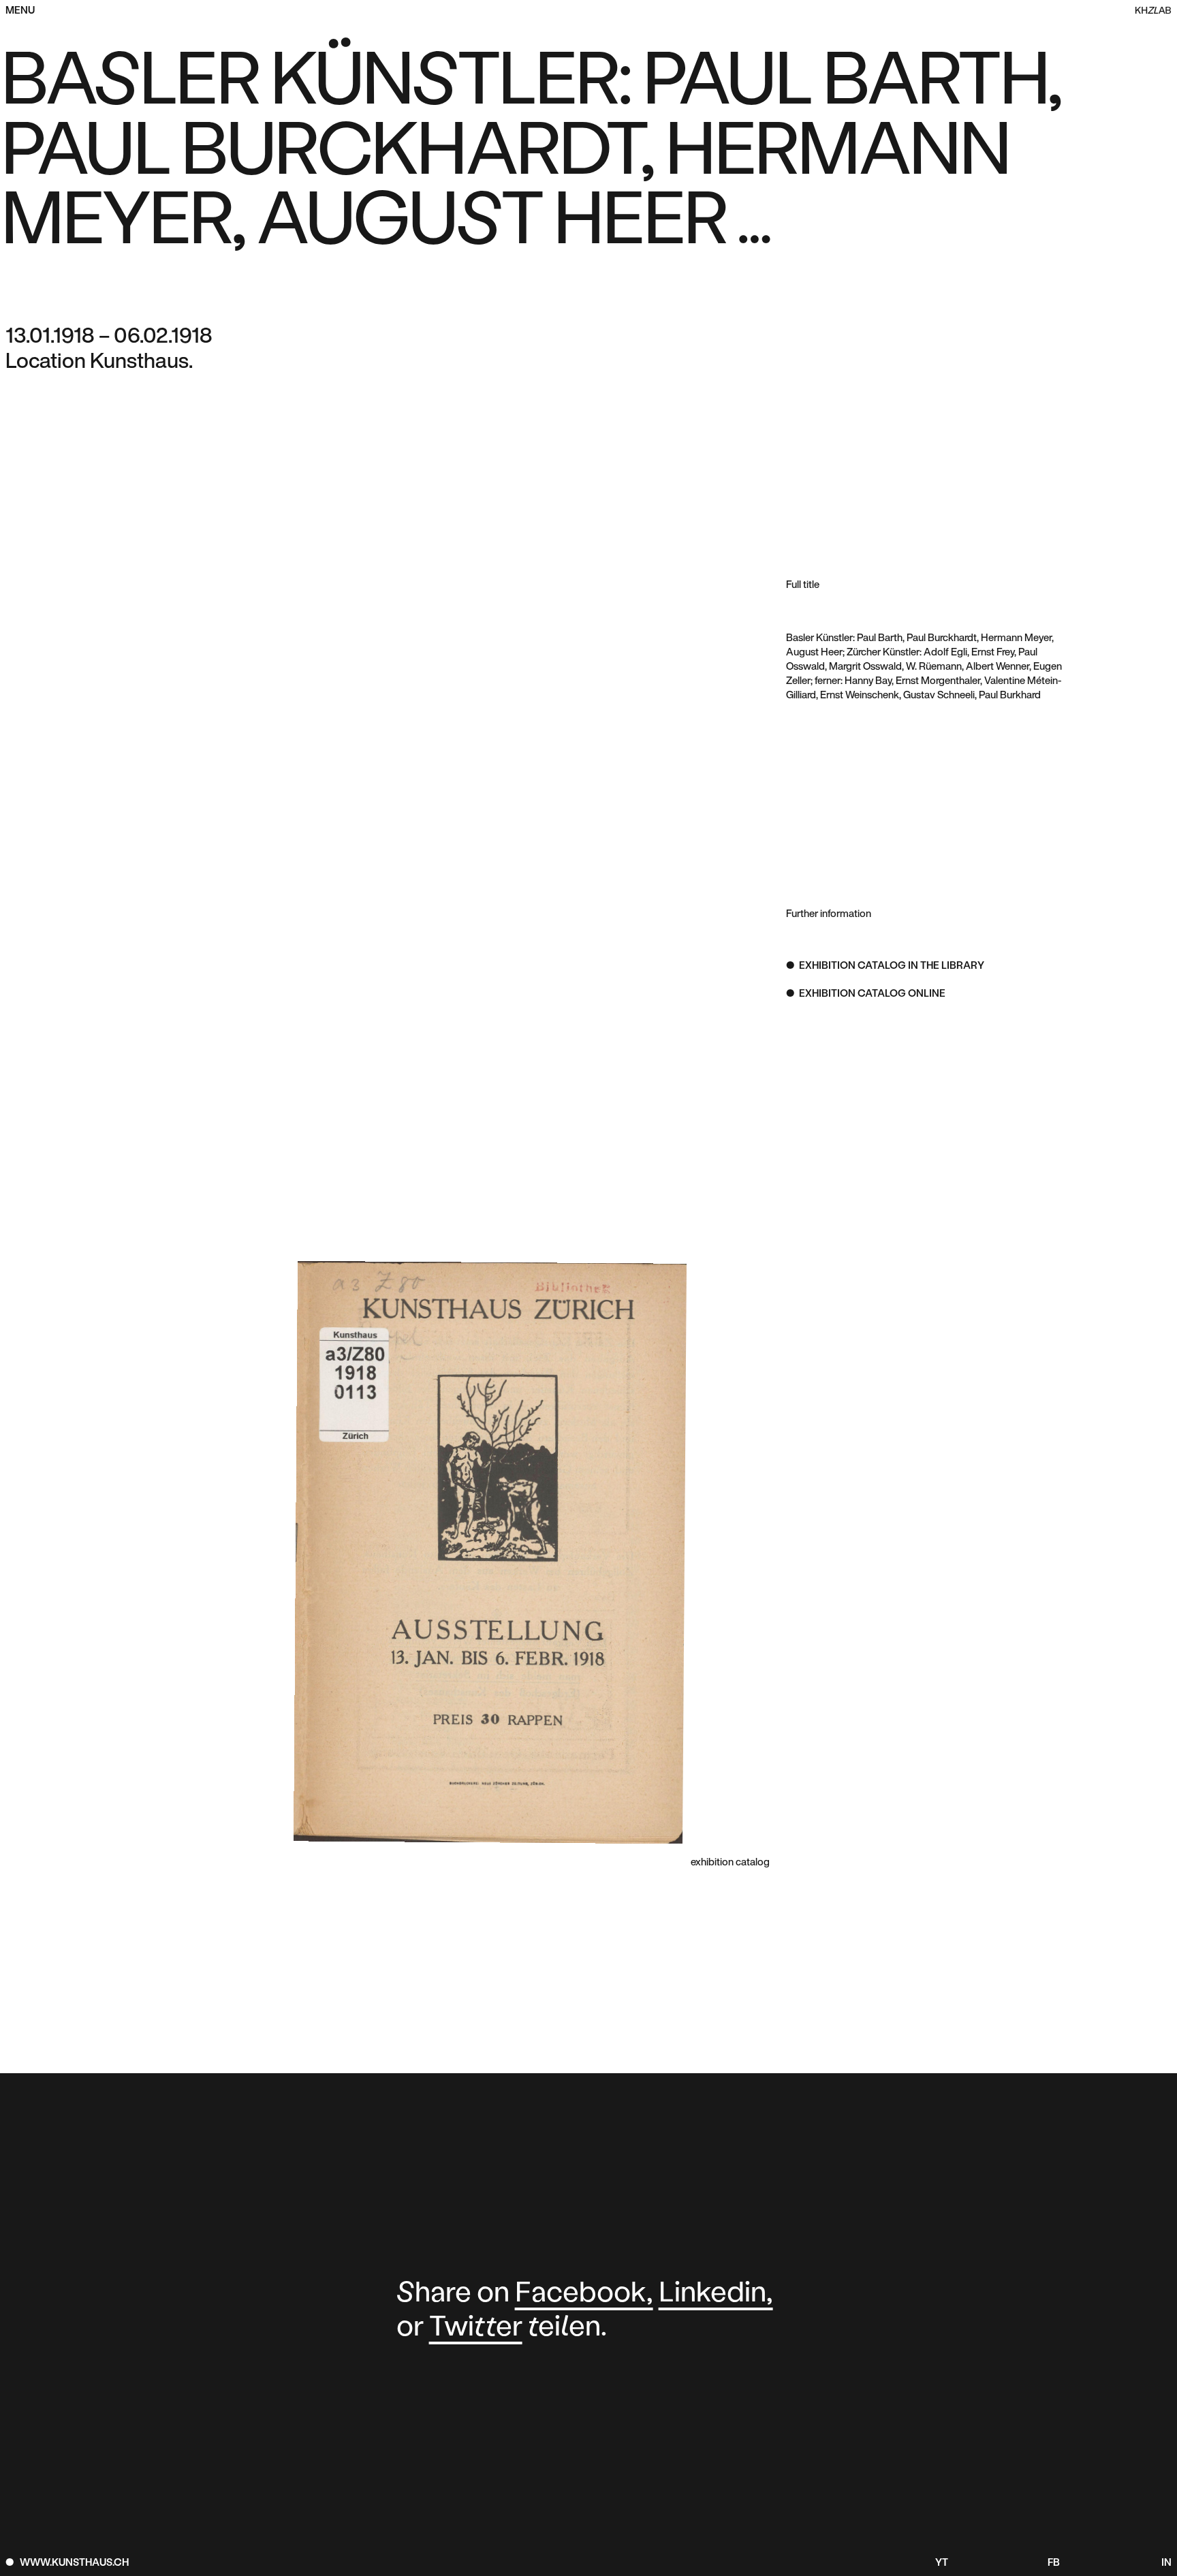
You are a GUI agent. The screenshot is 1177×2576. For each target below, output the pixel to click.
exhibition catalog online (872, 994)
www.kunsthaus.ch (74, 2563)
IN (1166, 2563)
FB (1054, 2563)
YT (942, 2563)
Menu (20, 11)
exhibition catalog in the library (892, 966)
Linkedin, (716, 2294)
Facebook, (584, 2294)
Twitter (476, 2328)
